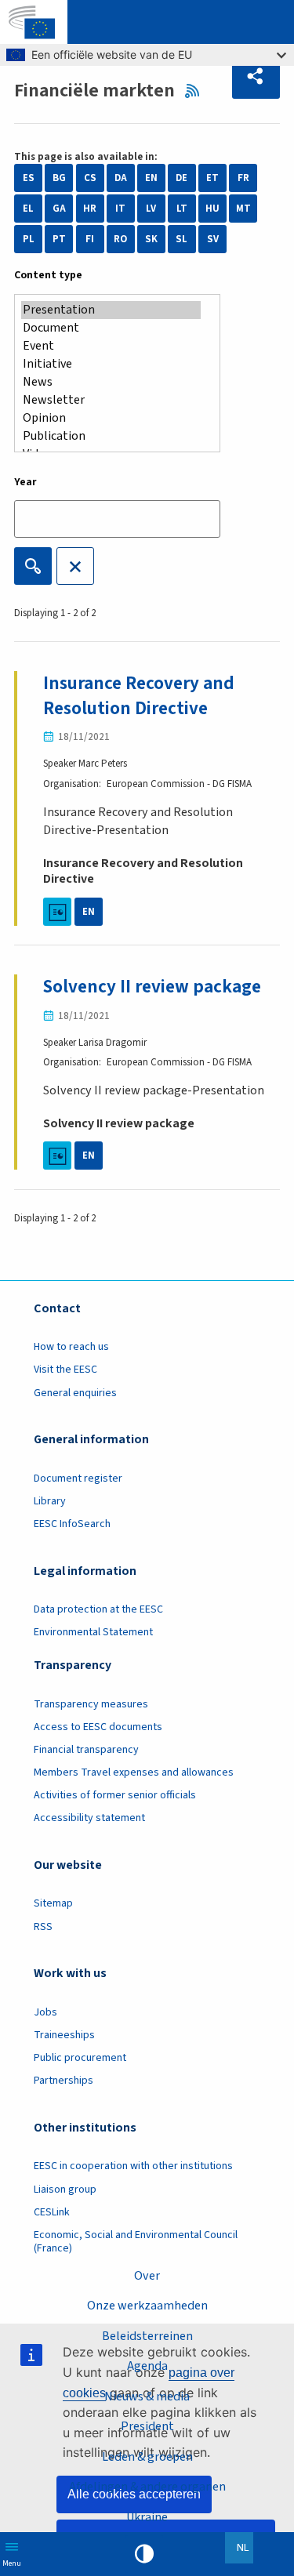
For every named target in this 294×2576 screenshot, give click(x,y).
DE (181, 178)
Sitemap (53, 1903)
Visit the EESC (65, 1370)
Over (147, 2276)
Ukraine (147, 2517)
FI (90, 239)
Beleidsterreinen (147, 2336)
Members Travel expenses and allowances (134, 1772)
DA (121, 178)
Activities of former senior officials (115, 1795)
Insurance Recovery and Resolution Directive (139, 696)
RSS (196, 91)
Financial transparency (86, 1750)
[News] (111, 382)
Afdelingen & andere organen (147, 2487)
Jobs (45, 2012)
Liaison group (65, 2190)
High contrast (144, 2554)
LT (182, 209)
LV (151, 209)
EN (151, 178)
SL (181, 239)
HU (212, 209)
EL (28, 209)
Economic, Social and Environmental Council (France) (136, 2242)
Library (50, 1501)
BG (59, 178)
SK (151, 239)
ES (29, 178)
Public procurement (80, 2058)
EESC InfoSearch (72, 1524)
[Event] (111, 346)
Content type (48, 275)
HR (90, 209)
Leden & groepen (147, 2457)
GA (59, 209)
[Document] (111, 328)
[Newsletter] (111, 400)
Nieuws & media (147, 2396)
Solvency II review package (152, 987)
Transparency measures (91, 1704)
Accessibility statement (89, 1818)
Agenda (147, 2366)
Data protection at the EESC (98, 1609)
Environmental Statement (93, 1632)
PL (29, 239)
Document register (78, 1478)
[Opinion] (111, 418)
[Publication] (111, 436)
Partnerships (64, 2081)
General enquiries (75, 1393)
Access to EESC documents (98, 1727)
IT (120, 209)
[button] (256, 77)
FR (243, 178)
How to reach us (71, 1347)
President (147, 2426)
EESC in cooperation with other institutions (133, 2166)
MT (243, 209)
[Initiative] (111, 364)
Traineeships (64, 2035)
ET (212, 178)
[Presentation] (111, 310)
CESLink (52, 2212)
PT (59, 239)
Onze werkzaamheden (147, 2306)
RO (120, 239)
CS (90, 178)
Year (25, 482)
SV (213, 239)
